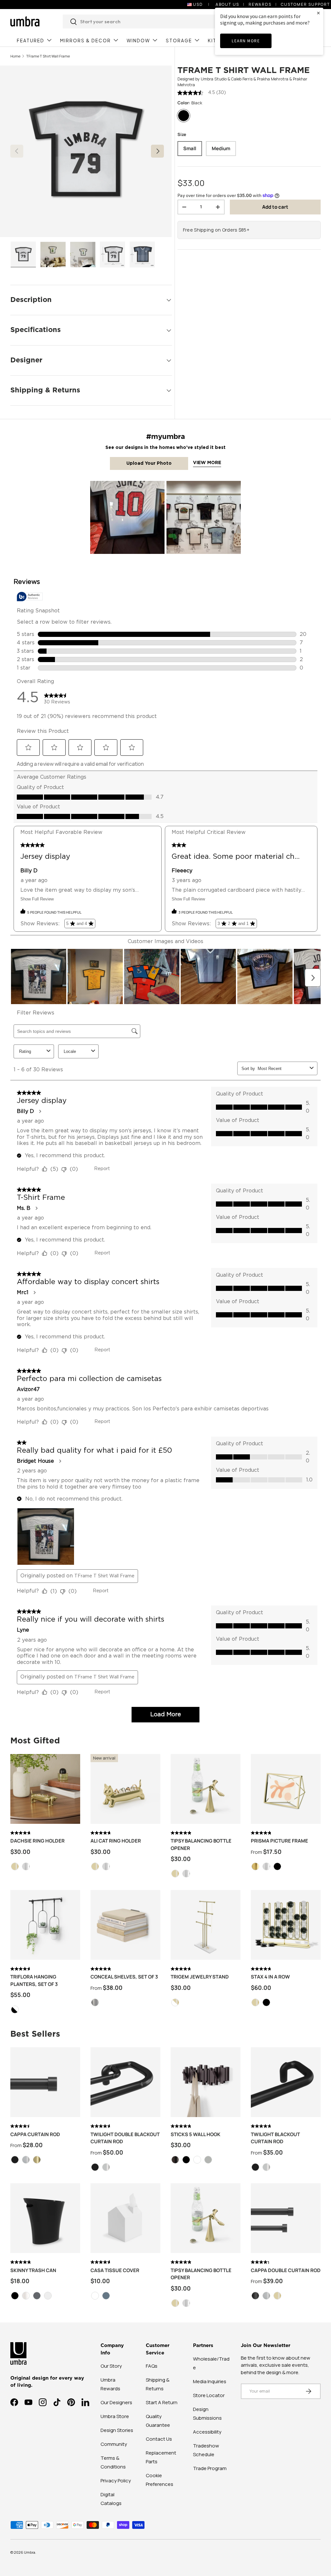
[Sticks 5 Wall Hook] (206, 2082)
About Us (227, 4)
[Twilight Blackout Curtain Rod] (286, 2082)
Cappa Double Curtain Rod (286, 2270)
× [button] (318, 13)
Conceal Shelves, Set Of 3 (124, 1977)
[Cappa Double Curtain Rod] (286, 2218)
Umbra (30, 2552)
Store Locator (209, 2395)
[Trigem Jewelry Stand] (206, 1925)
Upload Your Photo (149, 463)
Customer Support (305, 4)
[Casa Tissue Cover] (125, 2218)
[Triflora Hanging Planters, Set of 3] (45, 1925)
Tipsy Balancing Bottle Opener (201, 1844)
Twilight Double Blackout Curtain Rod (125, 2138)
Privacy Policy (116, 2481)
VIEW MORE (207, 463)
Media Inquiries (210, 2381)
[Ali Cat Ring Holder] (125, 1789)
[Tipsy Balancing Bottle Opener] (206, 1789)
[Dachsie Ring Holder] (45, 1789)
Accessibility (207, 2432)
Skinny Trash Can (33, 2270)
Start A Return (162, 2402)
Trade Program (210, 2468)
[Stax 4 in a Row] (286, 1925)
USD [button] (198, 4)
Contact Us (159, 2439)
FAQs (152, 2366)
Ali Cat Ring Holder (116, 1841)
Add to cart (275, 207)
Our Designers (116, 2402)
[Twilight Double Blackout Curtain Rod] (125, 2082)
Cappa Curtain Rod (35, 2134)
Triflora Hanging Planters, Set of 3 (34, 1980)
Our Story (111, 2366)
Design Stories (117, 2430)
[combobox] (155, 21)
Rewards (260, 4)
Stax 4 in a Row (270, 1977)
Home (15, 56)
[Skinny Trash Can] (45, 2218)
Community (114, 2444)
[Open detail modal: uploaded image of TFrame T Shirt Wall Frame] (127, 518)
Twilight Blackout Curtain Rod (275, 2138)
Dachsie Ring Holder (37, 1841)
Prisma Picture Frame (279, 1841)
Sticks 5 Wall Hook (196, 2134)
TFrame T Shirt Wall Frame (48, 56)
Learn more (246, 41)
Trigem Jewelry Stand (200, 1977)
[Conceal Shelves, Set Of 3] (125, 1925)
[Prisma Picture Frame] (286, 1789)
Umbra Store (115, 2416)
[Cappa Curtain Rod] (45, 2082)
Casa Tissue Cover (115, 2270)
